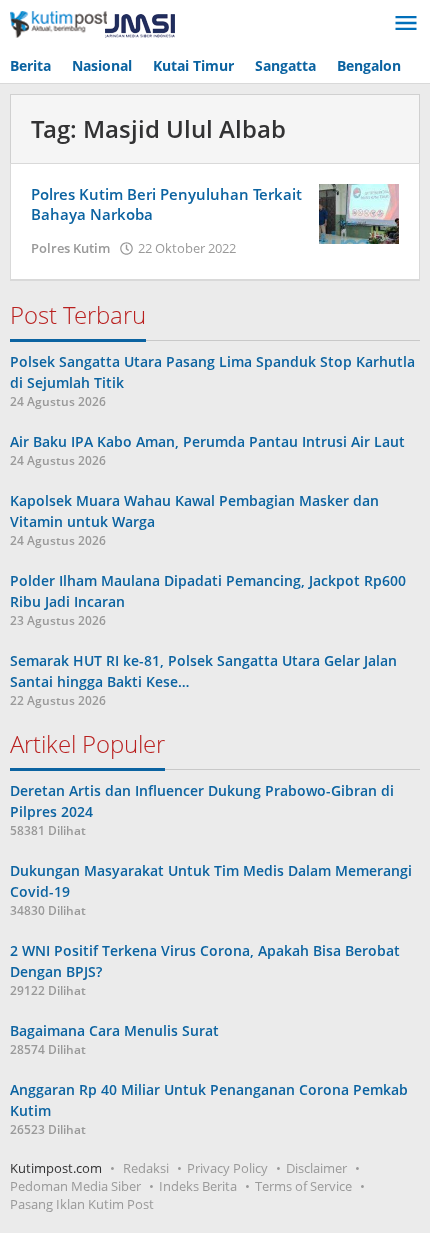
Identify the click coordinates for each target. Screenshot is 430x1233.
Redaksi (146, 1168)
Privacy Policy (227, 1168)
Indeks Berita (198, 1186)
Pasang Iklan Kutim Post (82, 1204)
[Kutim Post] (92, 23)
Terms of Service (303, 1186)
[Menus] (406, 24)
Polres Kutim (70, 248)
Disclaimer (316, 1168)
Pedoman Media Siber (75, 1186)
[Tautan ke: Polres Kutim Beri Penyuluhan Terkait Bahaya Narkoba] (359, 212)
